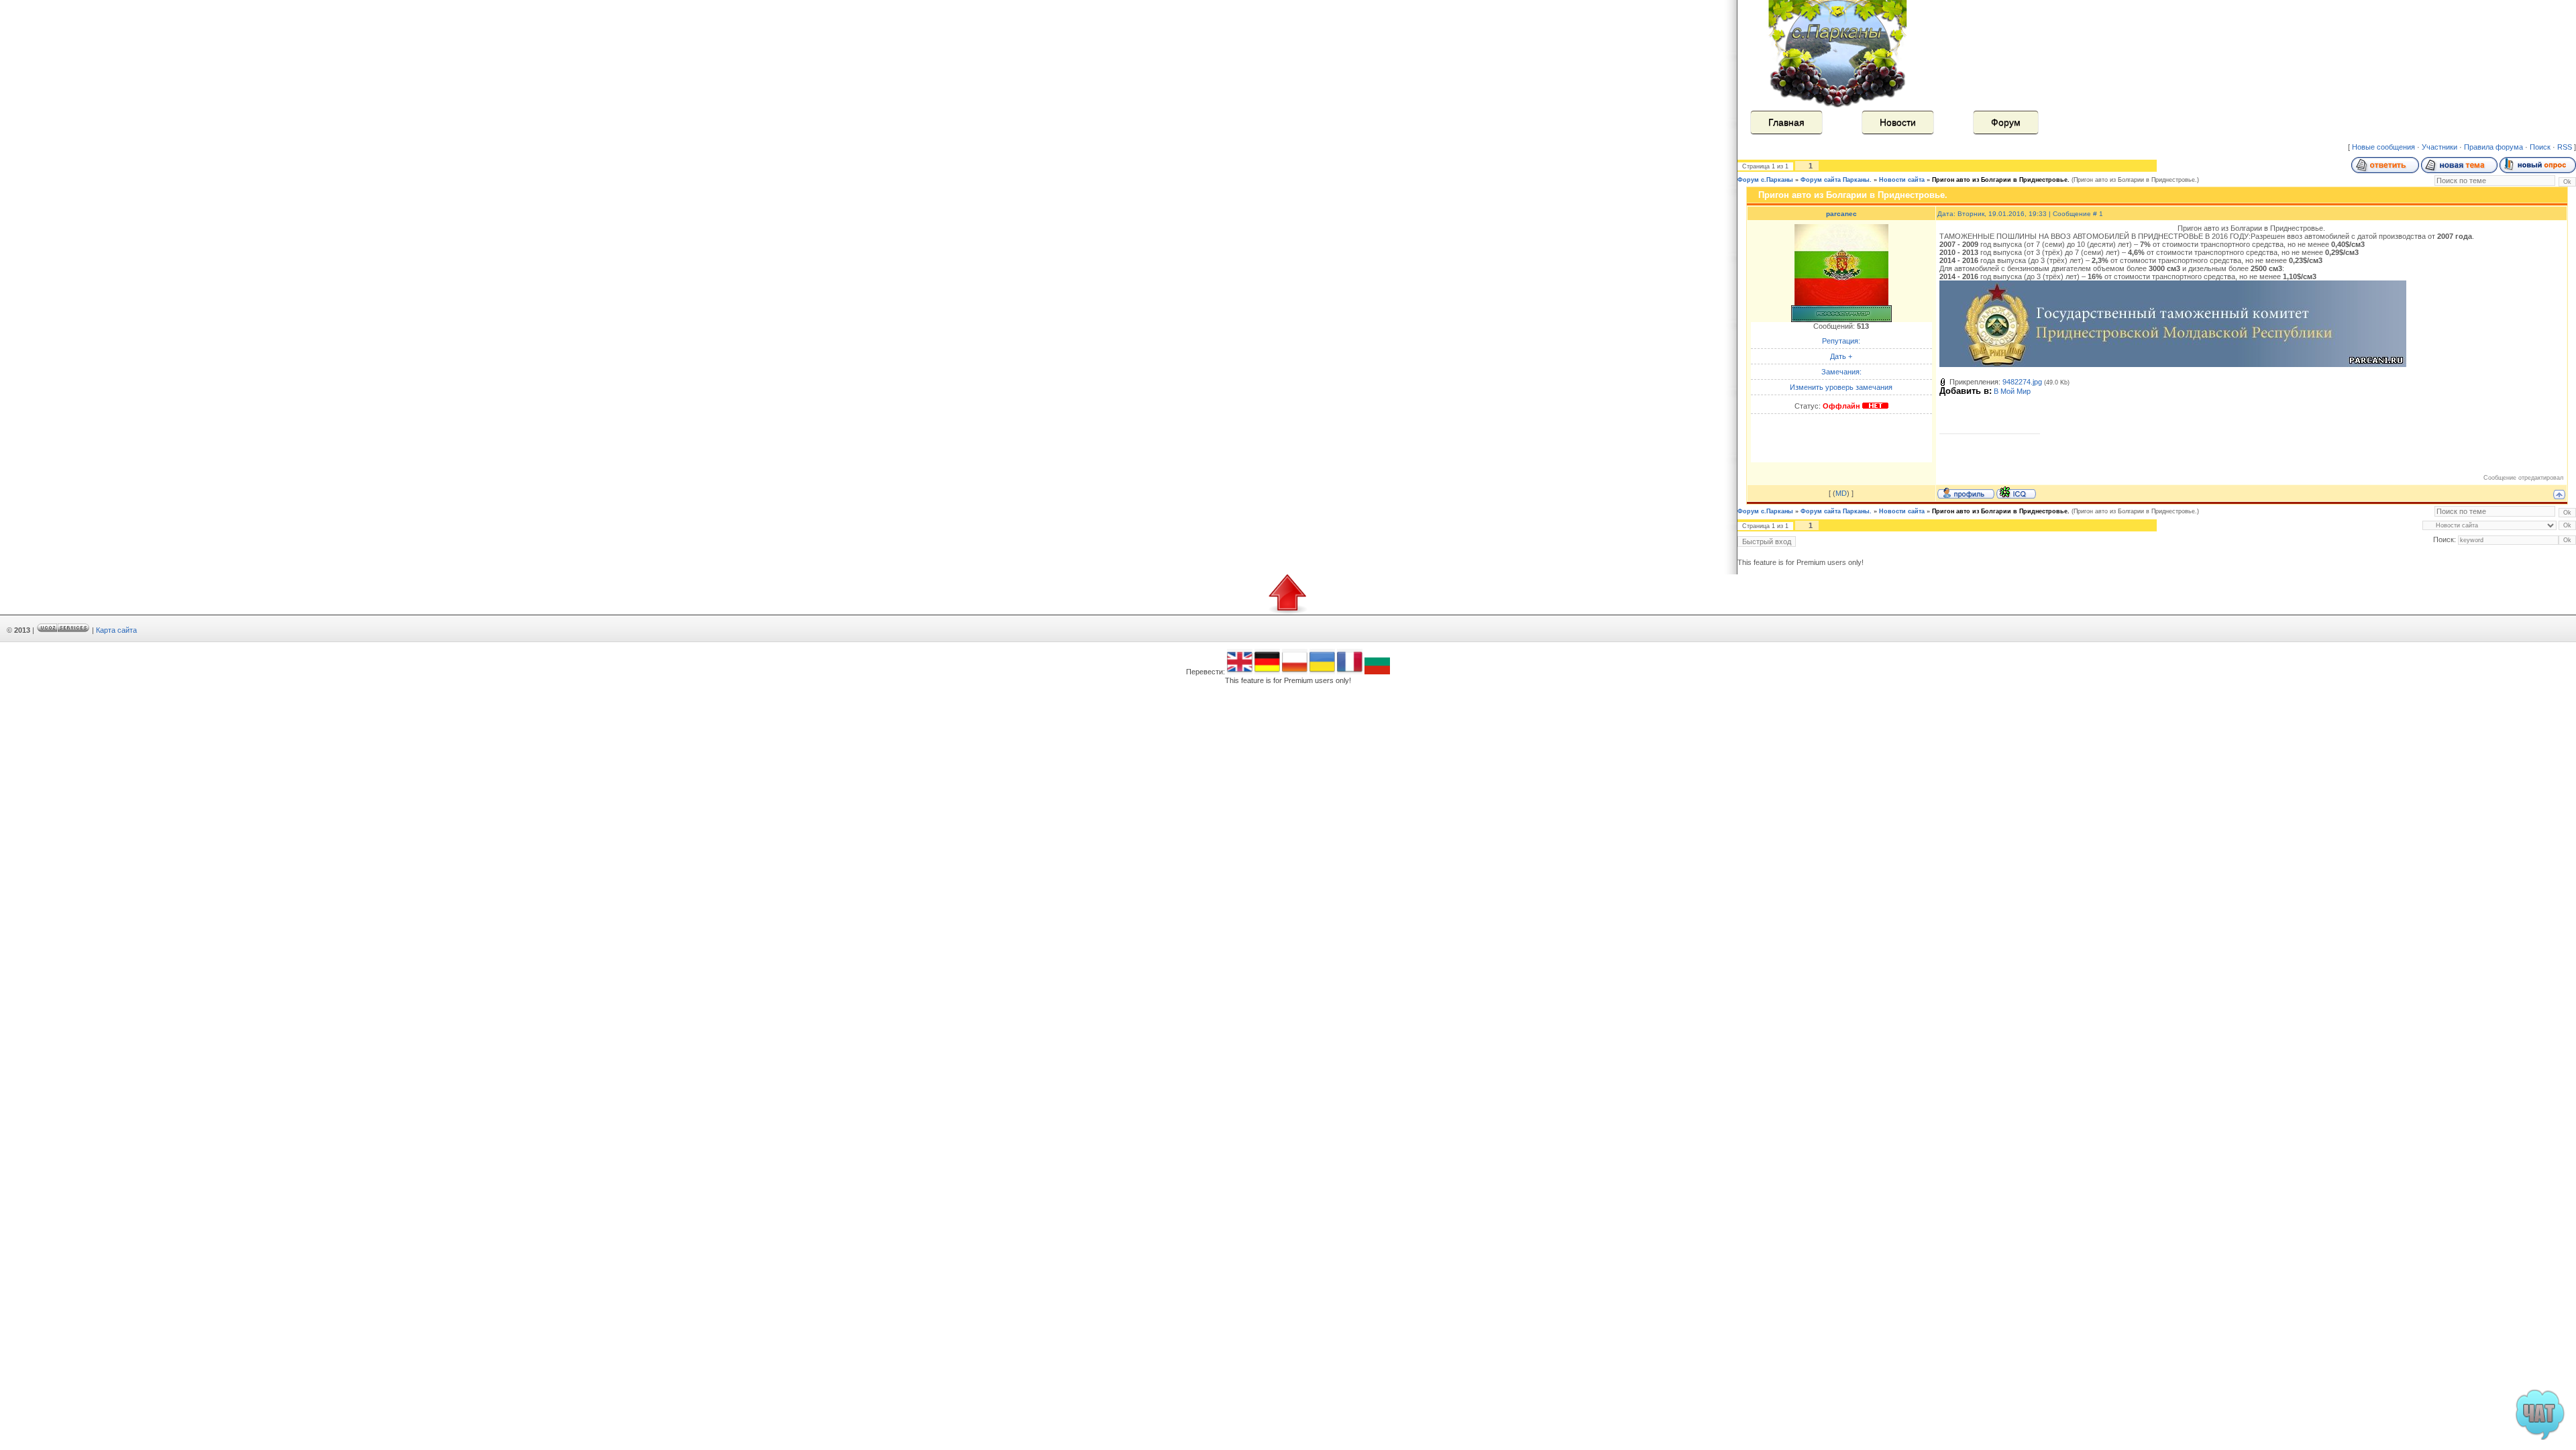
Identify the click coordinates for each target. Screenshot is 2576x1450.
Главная (1786, 122)
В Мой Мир (2012, 391)
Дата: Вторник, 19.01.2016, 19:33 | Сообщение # (2018, 214)
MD (1841, 493)
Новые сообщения (2383, 147)
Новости (1898, 122)
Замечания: (1841, 372)
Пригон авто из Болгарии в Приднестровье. (2001, 180)
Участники (2439, 147)
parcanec (1841, 214)
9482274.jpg (2022, 382)
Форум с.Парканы (1765, 180)
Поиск (2540, 147)
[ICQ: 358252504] (2016, 493)
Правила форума (2493, 147)
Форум (2006, 122)
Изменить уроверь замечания (1841, 387)
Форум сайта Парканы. (1836, 180)
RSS (2565, 147)
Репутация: (1841, 341)
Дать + (1841, 356)
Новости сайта (1902, 180)
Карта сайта (116, 630)
